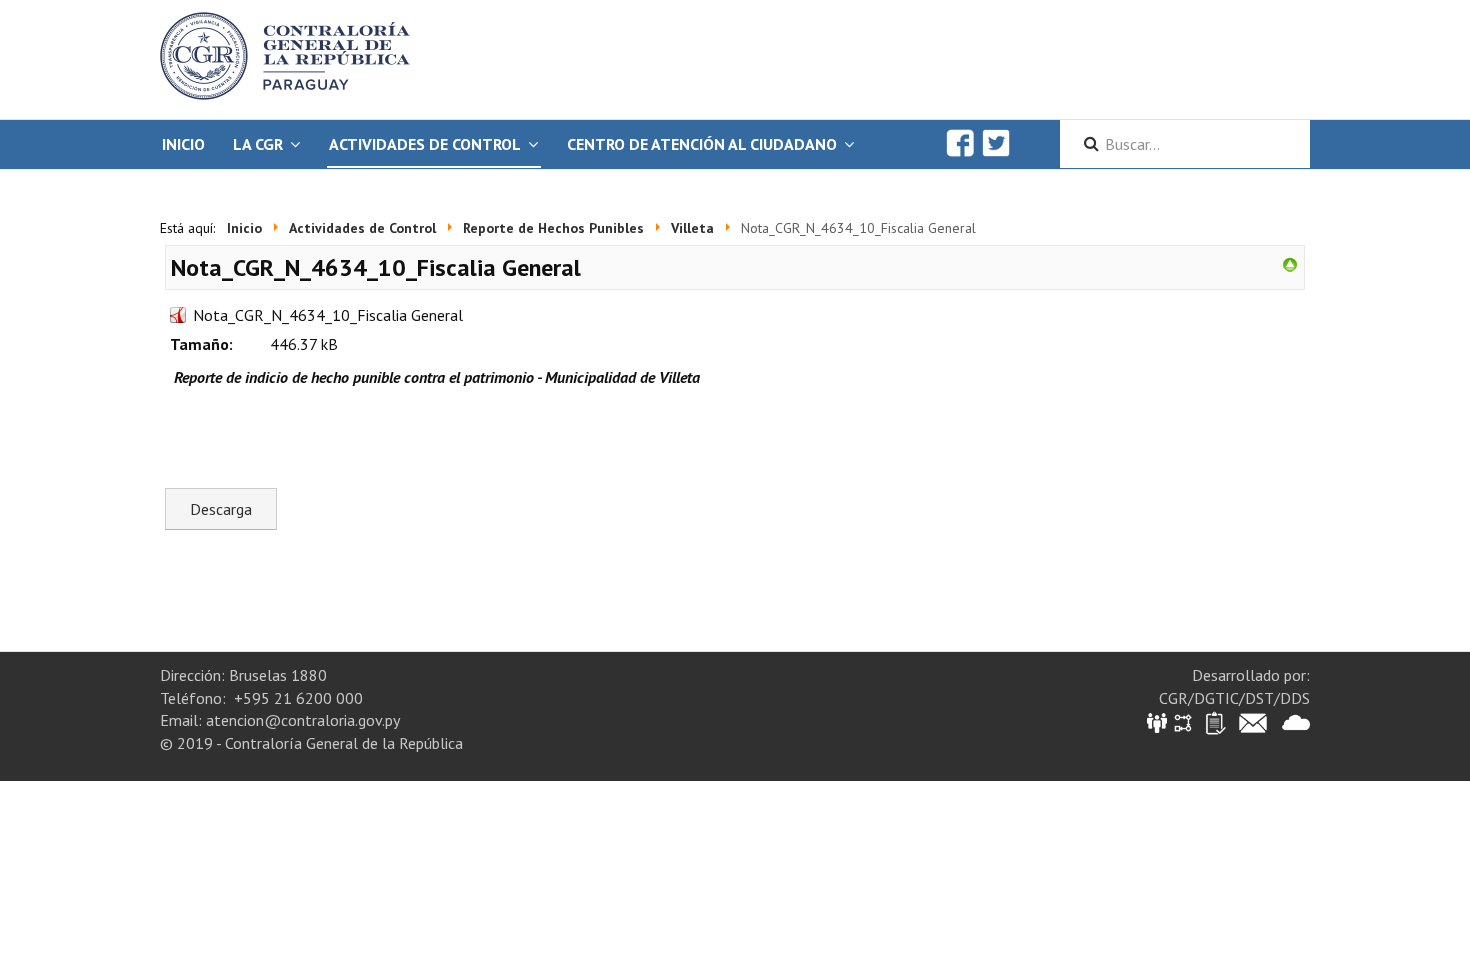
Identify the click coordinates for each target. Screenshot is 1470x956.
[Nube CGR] (1296, 721)
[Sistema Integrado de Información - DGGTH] (1158, 721)
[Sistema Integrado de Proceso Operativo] (1183, 721)
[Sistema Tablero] (1214, 721)
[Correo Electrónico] (1253, 721)
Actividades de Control (425, 144)
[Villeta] (1290, 263)
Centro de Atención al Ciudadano (702, 144)
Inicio (183, 144)
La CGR (258, 144)
